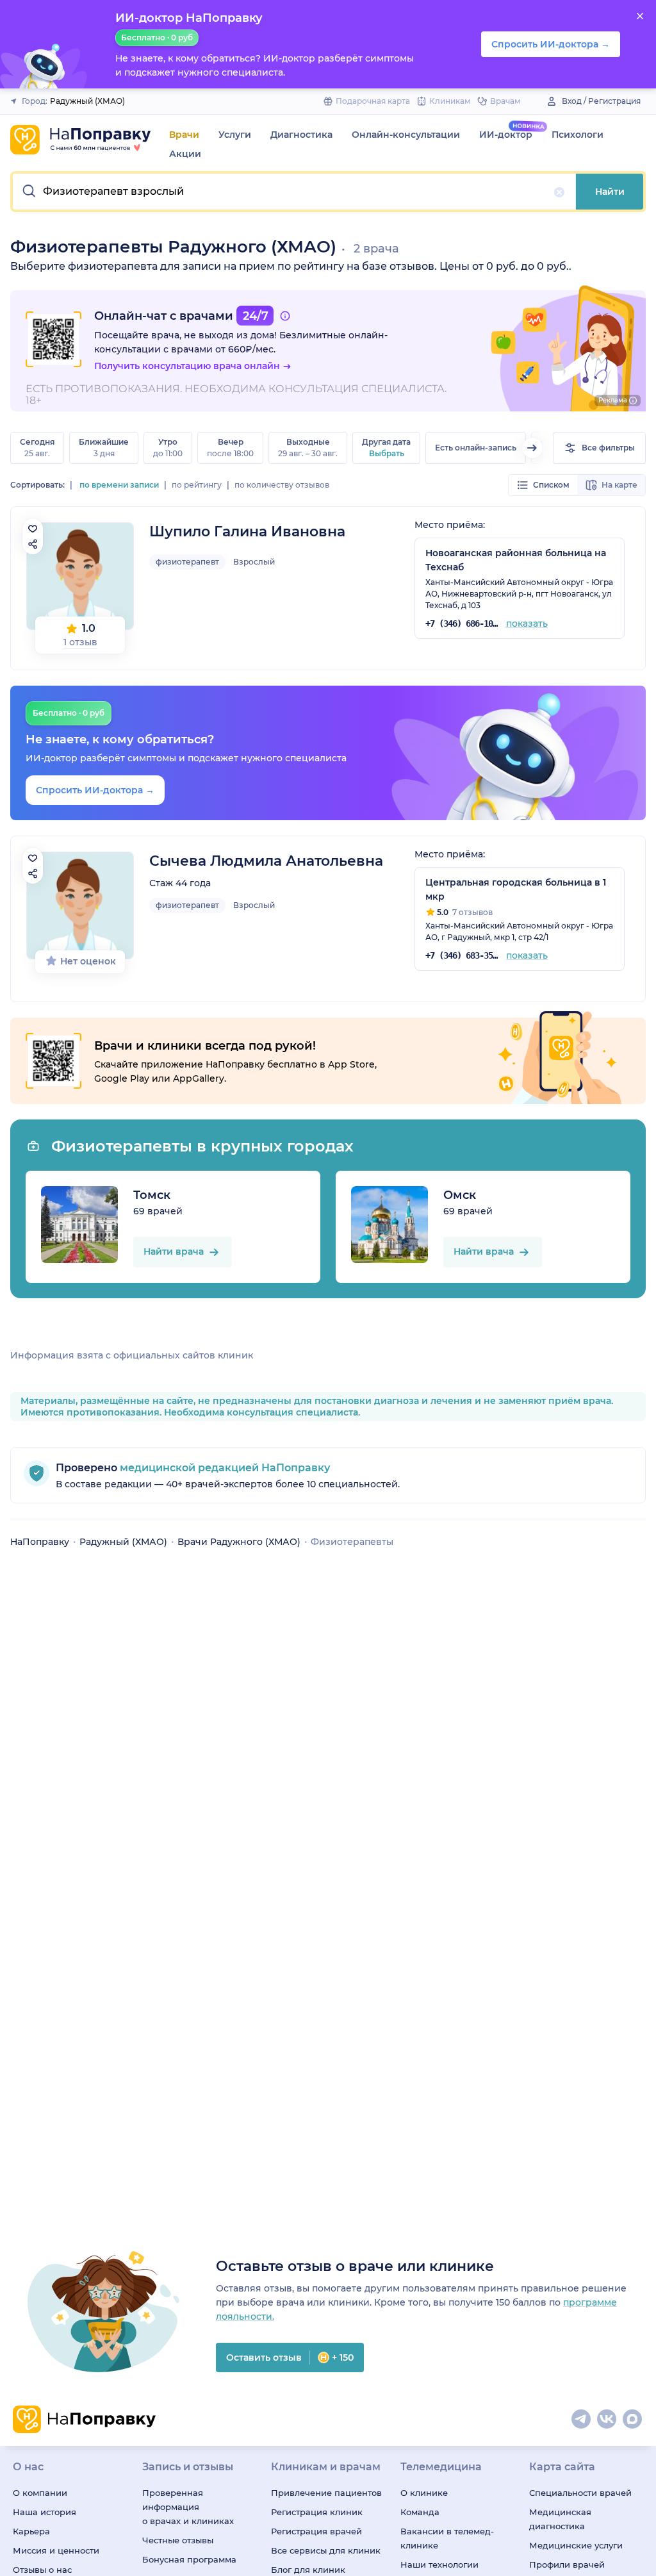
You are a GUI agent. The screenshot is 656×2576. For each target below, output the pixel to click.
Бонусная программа (189, 2559)
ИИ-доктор (506, 135)
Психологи (578, 135)
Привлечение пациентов (326, 2493)
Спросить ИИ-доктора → (95, 790)
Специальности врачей (580, 2493)
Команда (420, 2512)
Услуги (235, 135)
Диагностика (301, 135)
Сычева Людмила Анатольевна (266, 861)
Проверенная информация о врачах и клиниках (188, 2507)
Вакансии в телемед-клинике (447, 2538)
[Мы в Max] (633, 2420)
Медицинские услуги (576, 2545)
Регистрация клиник (317, 2512)
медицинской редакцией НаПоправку (224, 1468)
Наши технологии (439, 2564)
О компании (40, 2493)
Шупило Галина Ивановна (247, 532)
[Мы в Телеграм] (582, 2420)
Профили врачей (567, 2564)
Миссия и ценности (56, 2550)
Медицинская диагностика (560, 2519)
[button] (294, 192)
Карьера (31, 2531)
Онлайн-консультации (406, 135)
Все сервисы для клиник (326, 2550)
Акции (185, 154)
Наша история (45, 2512)
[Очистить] (559, 192)
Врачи (184, 135)
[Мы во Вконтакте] (607, 2420)
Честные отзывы (178, 2540)
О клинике (424, 2493)
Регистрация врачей (316, 2531)
